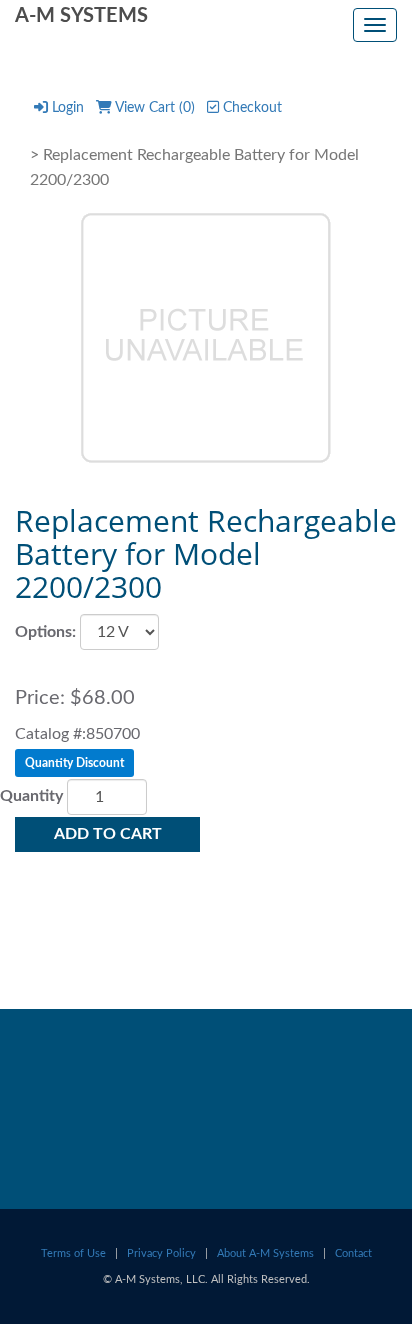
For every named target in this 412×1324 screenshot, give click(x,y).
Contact (353, 1253)
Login (68, 108)
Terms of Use (73, 1253)
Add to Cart (108, 834)
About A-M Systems (265, 1253)
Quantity (31, 796)
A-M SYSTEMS (81, 16)
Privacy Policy (161, 1253)
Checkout (252, 108)
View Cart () (155, 108)
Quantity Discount (74, 763)
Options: (45, 632)
